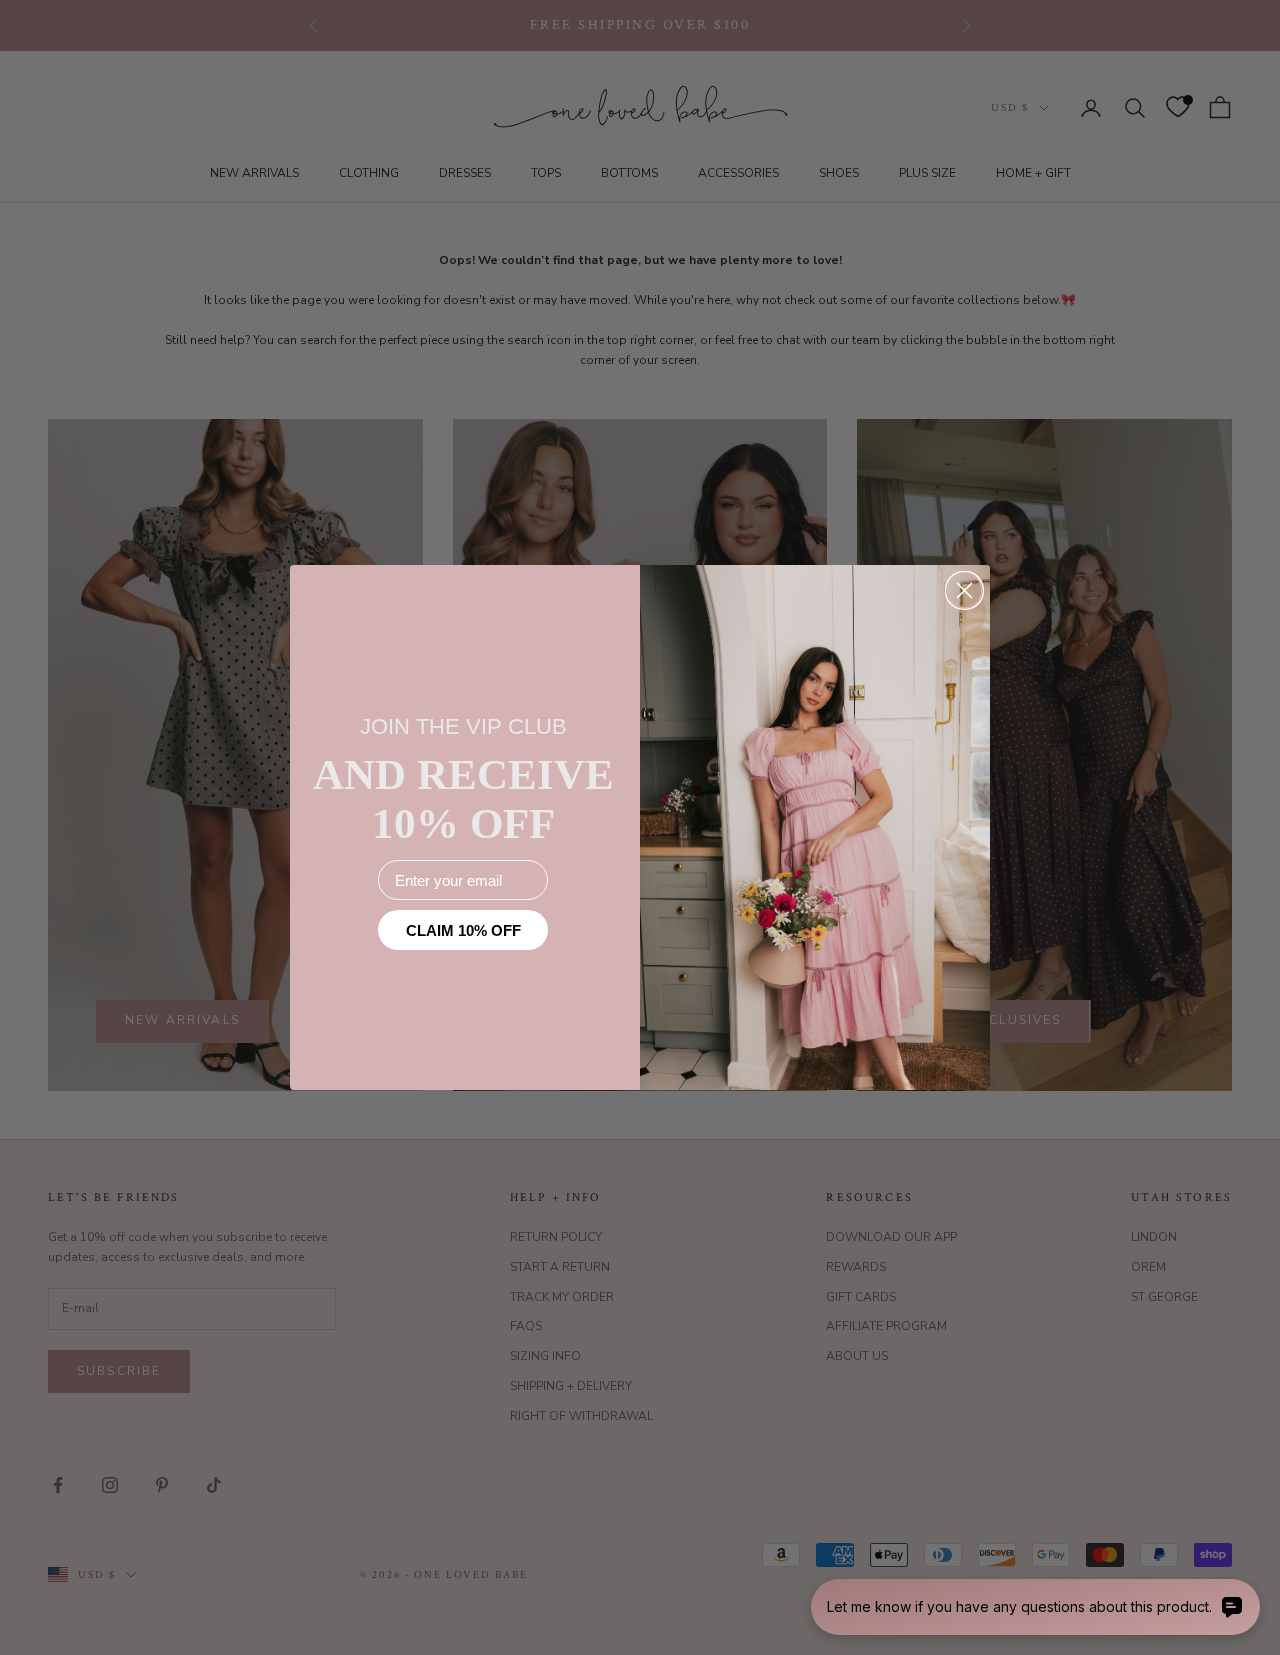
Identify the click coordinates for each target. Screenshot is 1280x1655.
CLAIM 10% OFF (463, 930)
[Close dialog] (964, 590)
